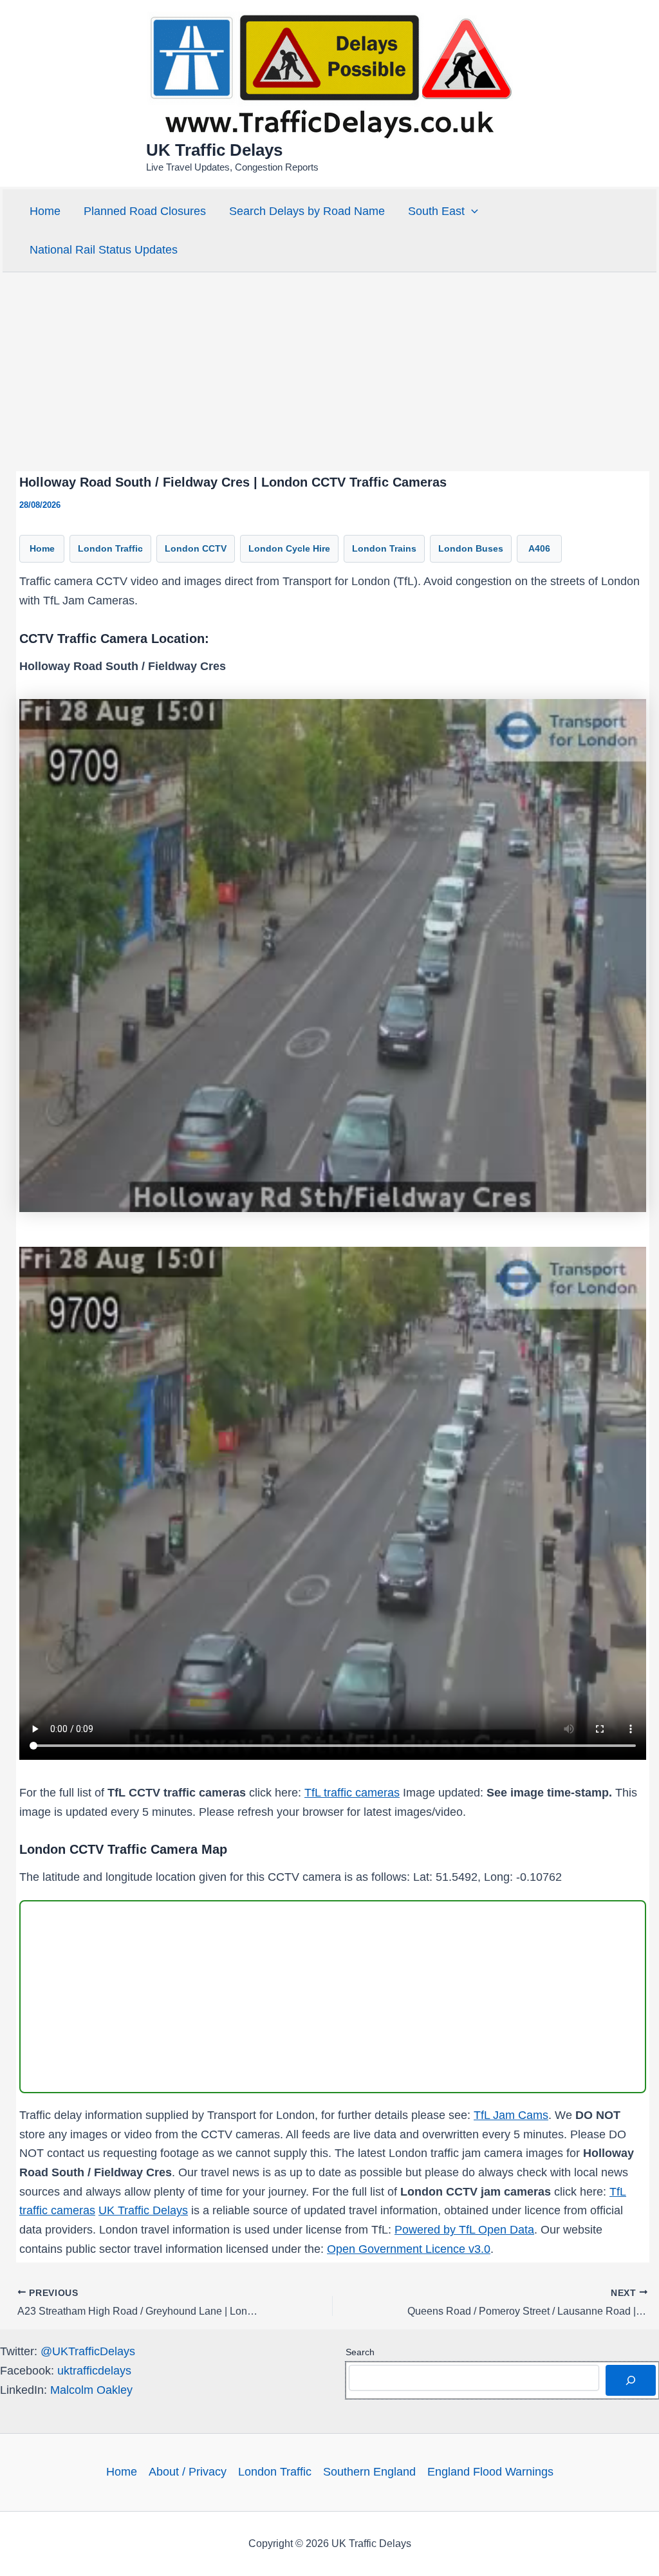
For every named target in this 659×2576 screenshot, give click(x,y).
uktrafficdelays (94, 2371)
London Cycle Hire (289, 548)
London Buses (471, 548)
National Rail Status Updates (104, 250)
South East (436, 211)
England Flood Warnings (490, 2472)
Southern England (369, 2472)
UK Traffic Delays (214, 150)
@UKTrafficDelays (88, 2351)
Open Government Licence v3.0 (409, 2249)
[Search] (631, 2380)
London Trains (384, 548)
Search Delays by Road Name (307, 211)
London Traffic (110, 548)
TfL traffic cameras (352, 1793)
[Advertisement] (329, 371)
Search (360, 2352)
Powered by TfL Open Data (464, 2230)
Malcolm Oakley (91, 2390)
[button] (471, 211)
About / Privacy (188, 2472)
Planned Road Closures (145, 211)
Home (45, 211)
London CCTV (196, 548)
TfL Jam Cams (511, 2115)
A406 (539, 548)
